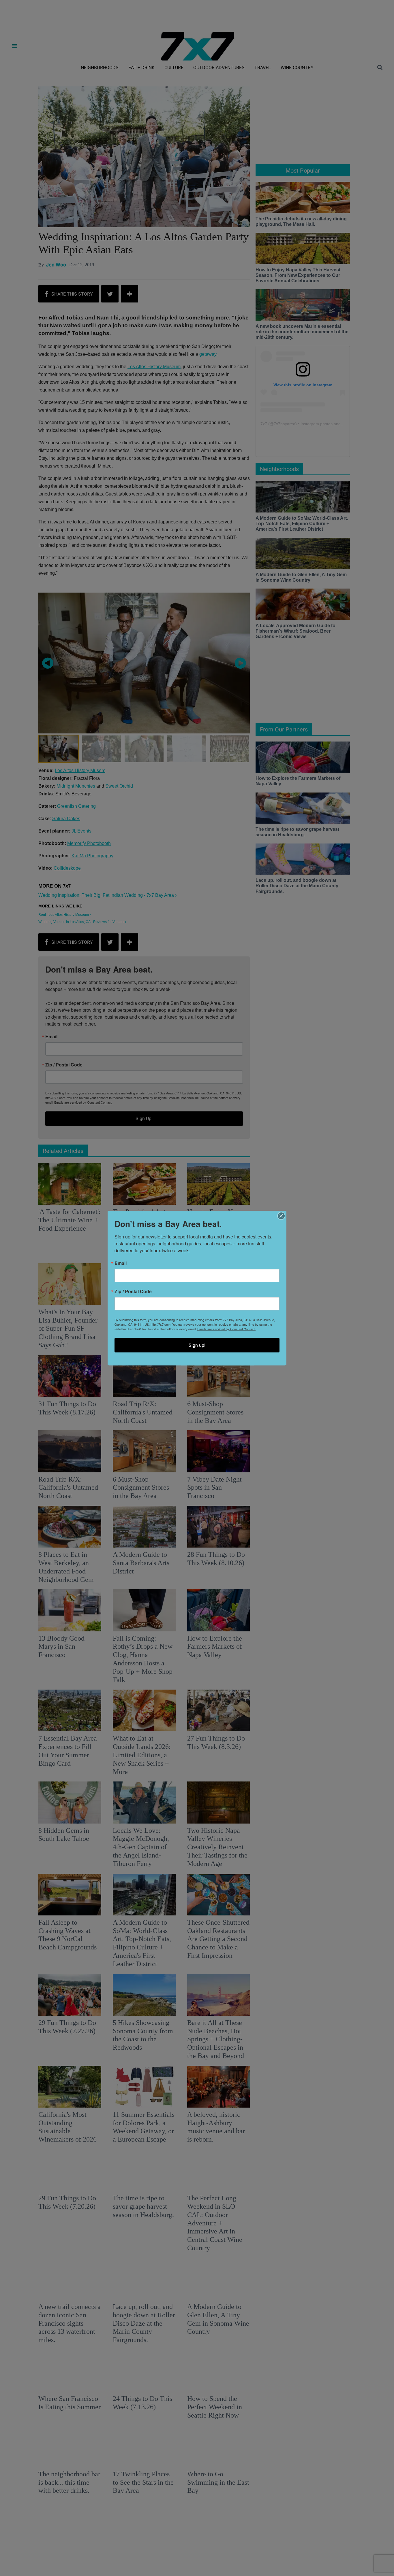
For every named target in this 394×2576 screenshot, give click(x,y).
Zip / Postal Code (133, 1291)
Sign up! (197, 1345)
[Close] (281, 1216)
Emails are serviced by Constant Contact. (226, 1329)
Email (121, 1263)
